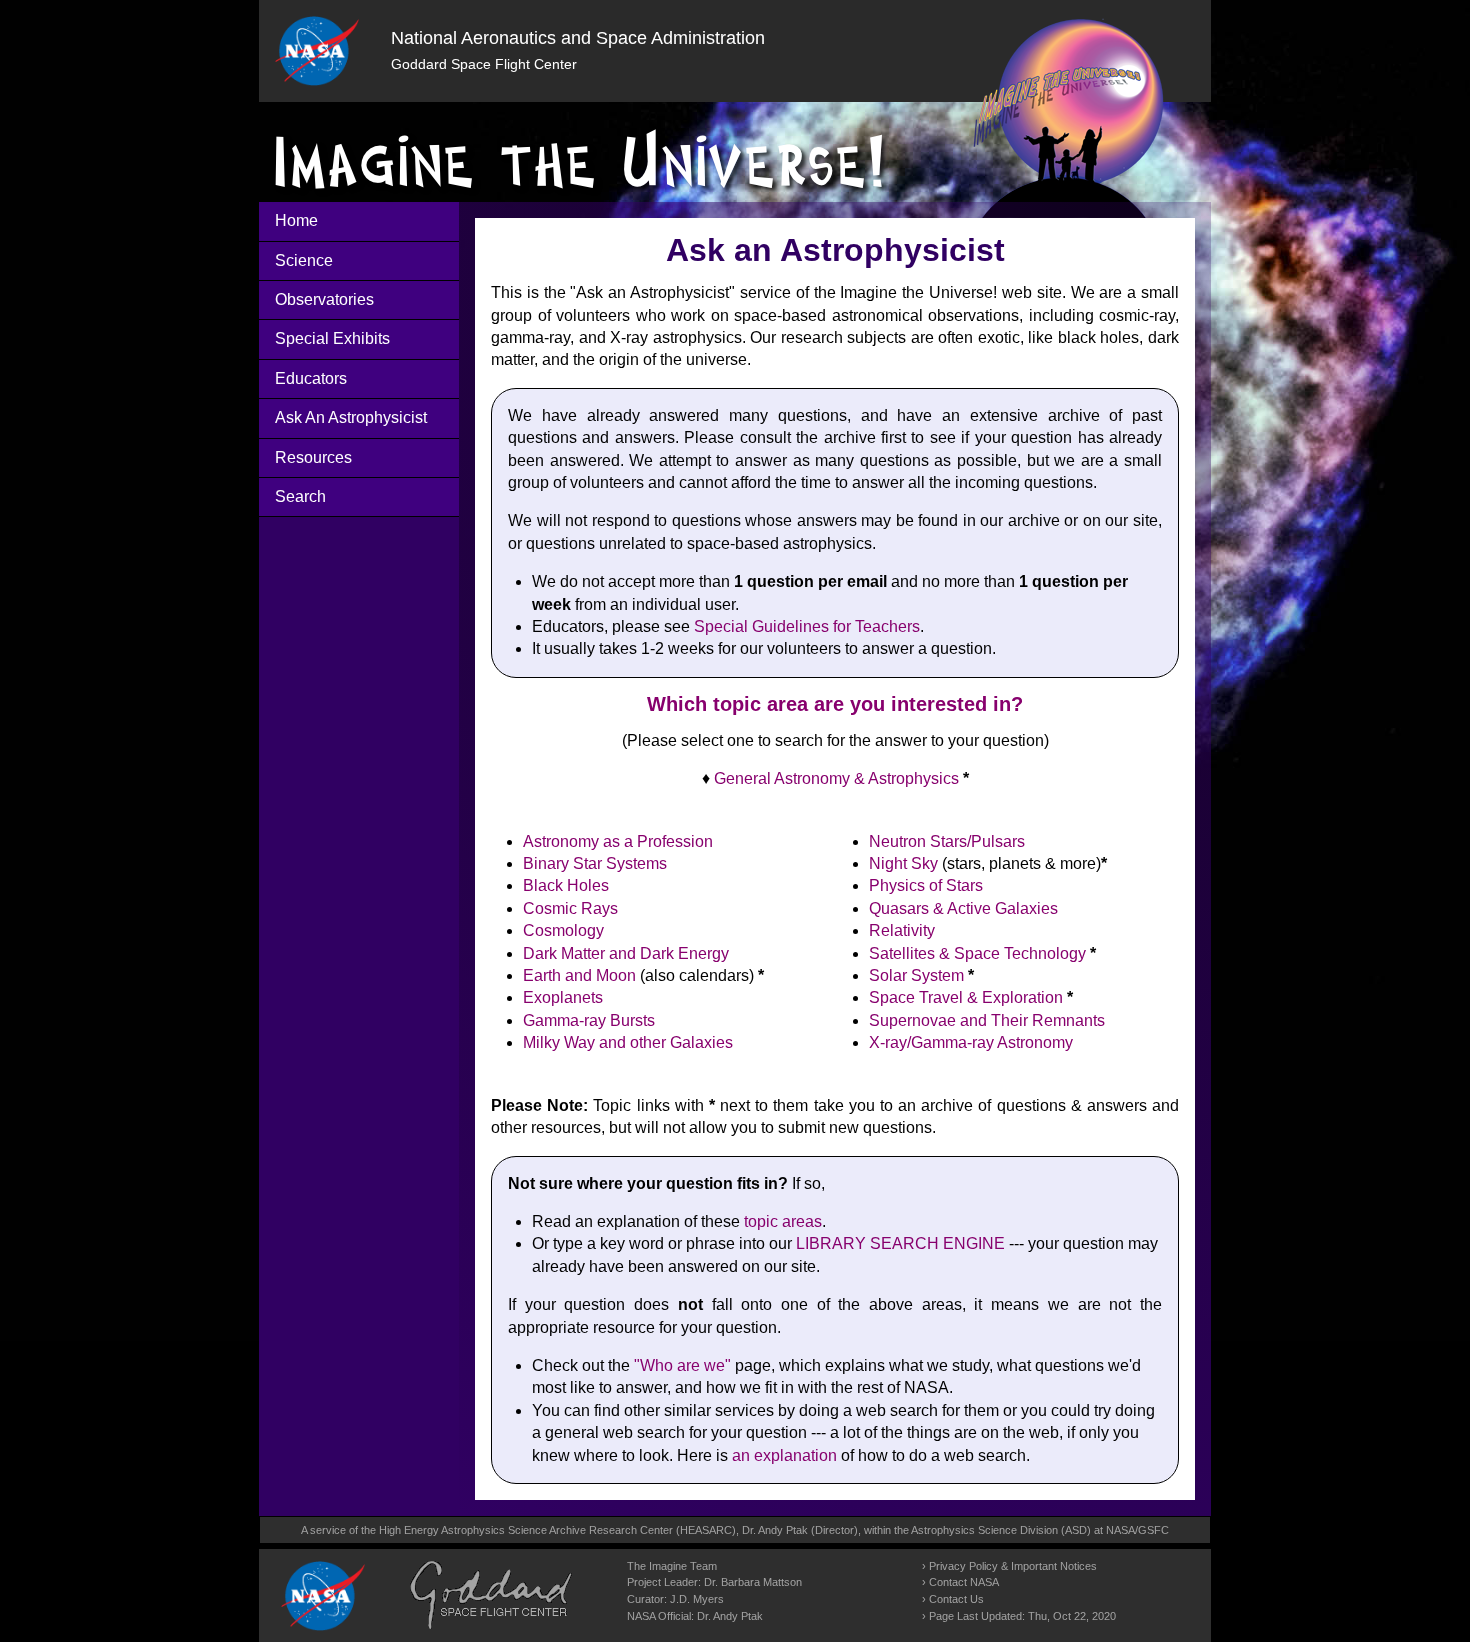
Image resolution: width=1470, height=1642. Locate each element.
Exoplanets (563, 997)
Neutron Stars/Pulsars (947, 841)
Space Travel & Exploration (966, 997)
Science (304, 260)
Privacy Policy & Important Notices (1013, 1566)
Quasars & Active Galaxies (963, 908)
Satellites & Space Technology (977, 953)
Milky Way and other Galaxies (628, 1042)
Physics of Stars (926, 885)
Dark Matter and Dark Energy (626, 953)
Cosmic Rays (570, 908)
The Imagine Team (672, 1566)
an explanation (784, 1455)
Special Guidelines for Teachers (807, 626)
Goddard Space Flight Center (484, 64)
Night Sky (903, 863)
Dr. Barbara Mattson (753, 1582)
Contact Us (956, 1599)
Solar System (916, 975)
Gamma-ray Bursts (589, 1020)
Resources (313, 457)
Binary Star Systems (595, 863)
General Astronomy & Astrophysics (836, 778)
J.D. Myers (697, 1599)
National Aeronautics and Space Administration (578, 38)
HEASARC (706, 1530)
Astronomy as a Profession (618, 841)
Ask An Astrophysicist (351, 417)
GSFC (1153, 1530)
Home (296, 220)
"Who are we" (682, 1365)
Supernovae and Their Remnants (987, 1020)
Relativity (902, 930)
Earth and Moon (579, 975)
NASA (1120, 1530)
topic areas (783, 1221)
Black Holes (566, 885)
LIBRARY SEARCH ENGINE (900, 1243)
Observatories (324, 299)
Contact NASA (964, 1582)
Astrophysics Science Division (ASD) (1001, 1530)
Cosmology (563, 930)
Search (300, 496)
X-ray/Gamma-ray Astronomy (971, 1042)
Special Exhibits (332, 338)
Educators (311, 378)
